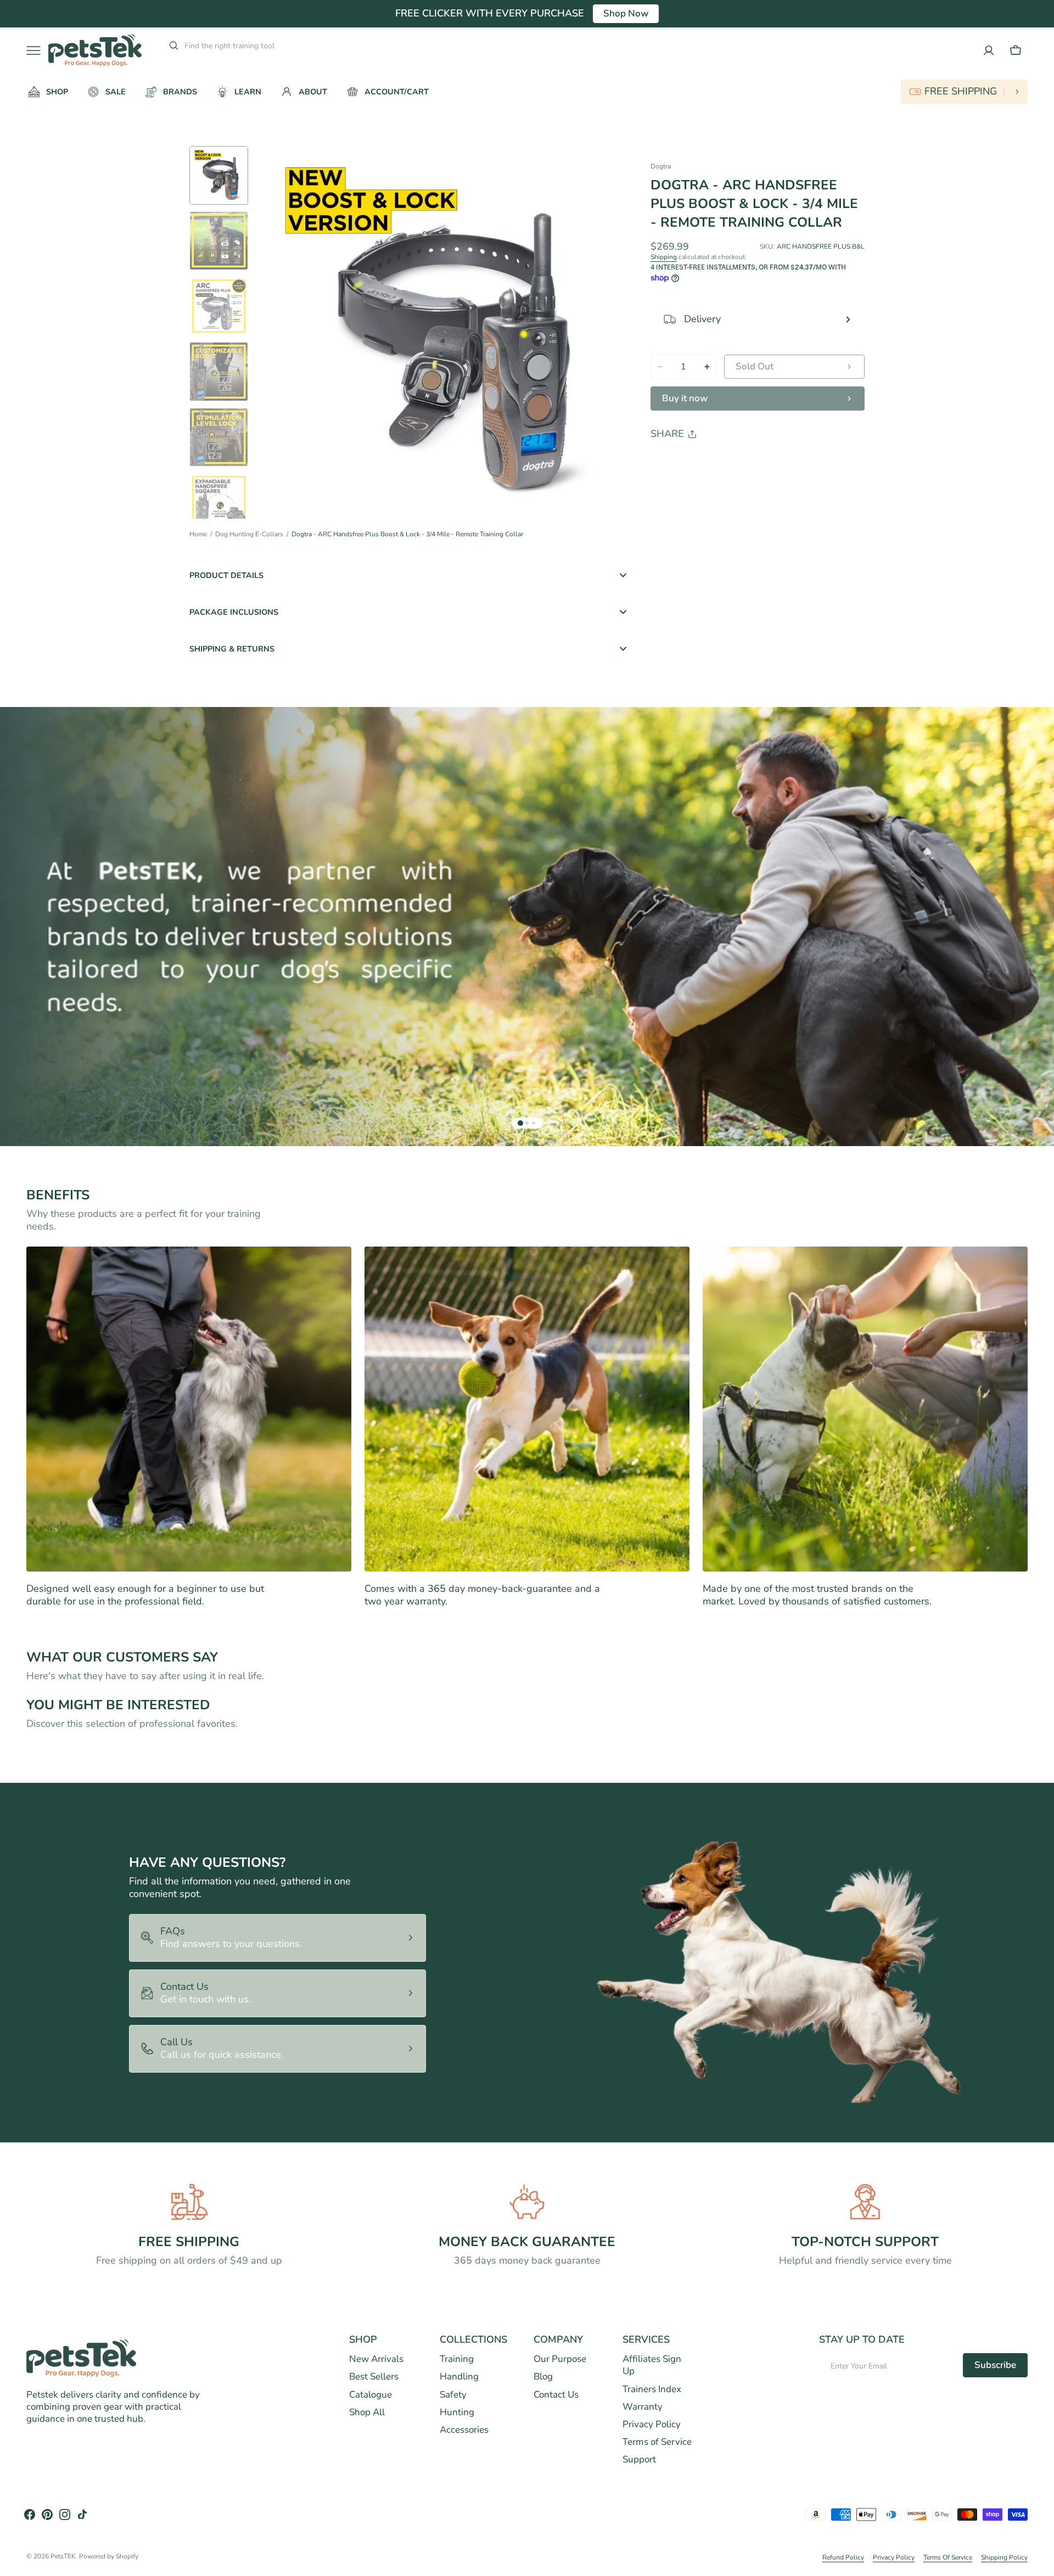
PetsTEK (63, 2557)
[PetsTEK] (95, 50)
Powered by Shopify (109, 2557)
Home (198, 534)
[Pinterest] (710, 462)
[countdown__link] (964, 92)
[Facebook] (689, 462)
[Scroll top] (1041, 2563)
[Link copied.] (731, 462)
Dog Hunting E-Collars (249, 534)
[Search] (169, 46)
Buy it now (685, 398)
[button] (1016, 50)
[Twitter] (668, 462)
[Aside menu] (37, 50)
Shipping (664, 257)
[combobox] (268, 46)
